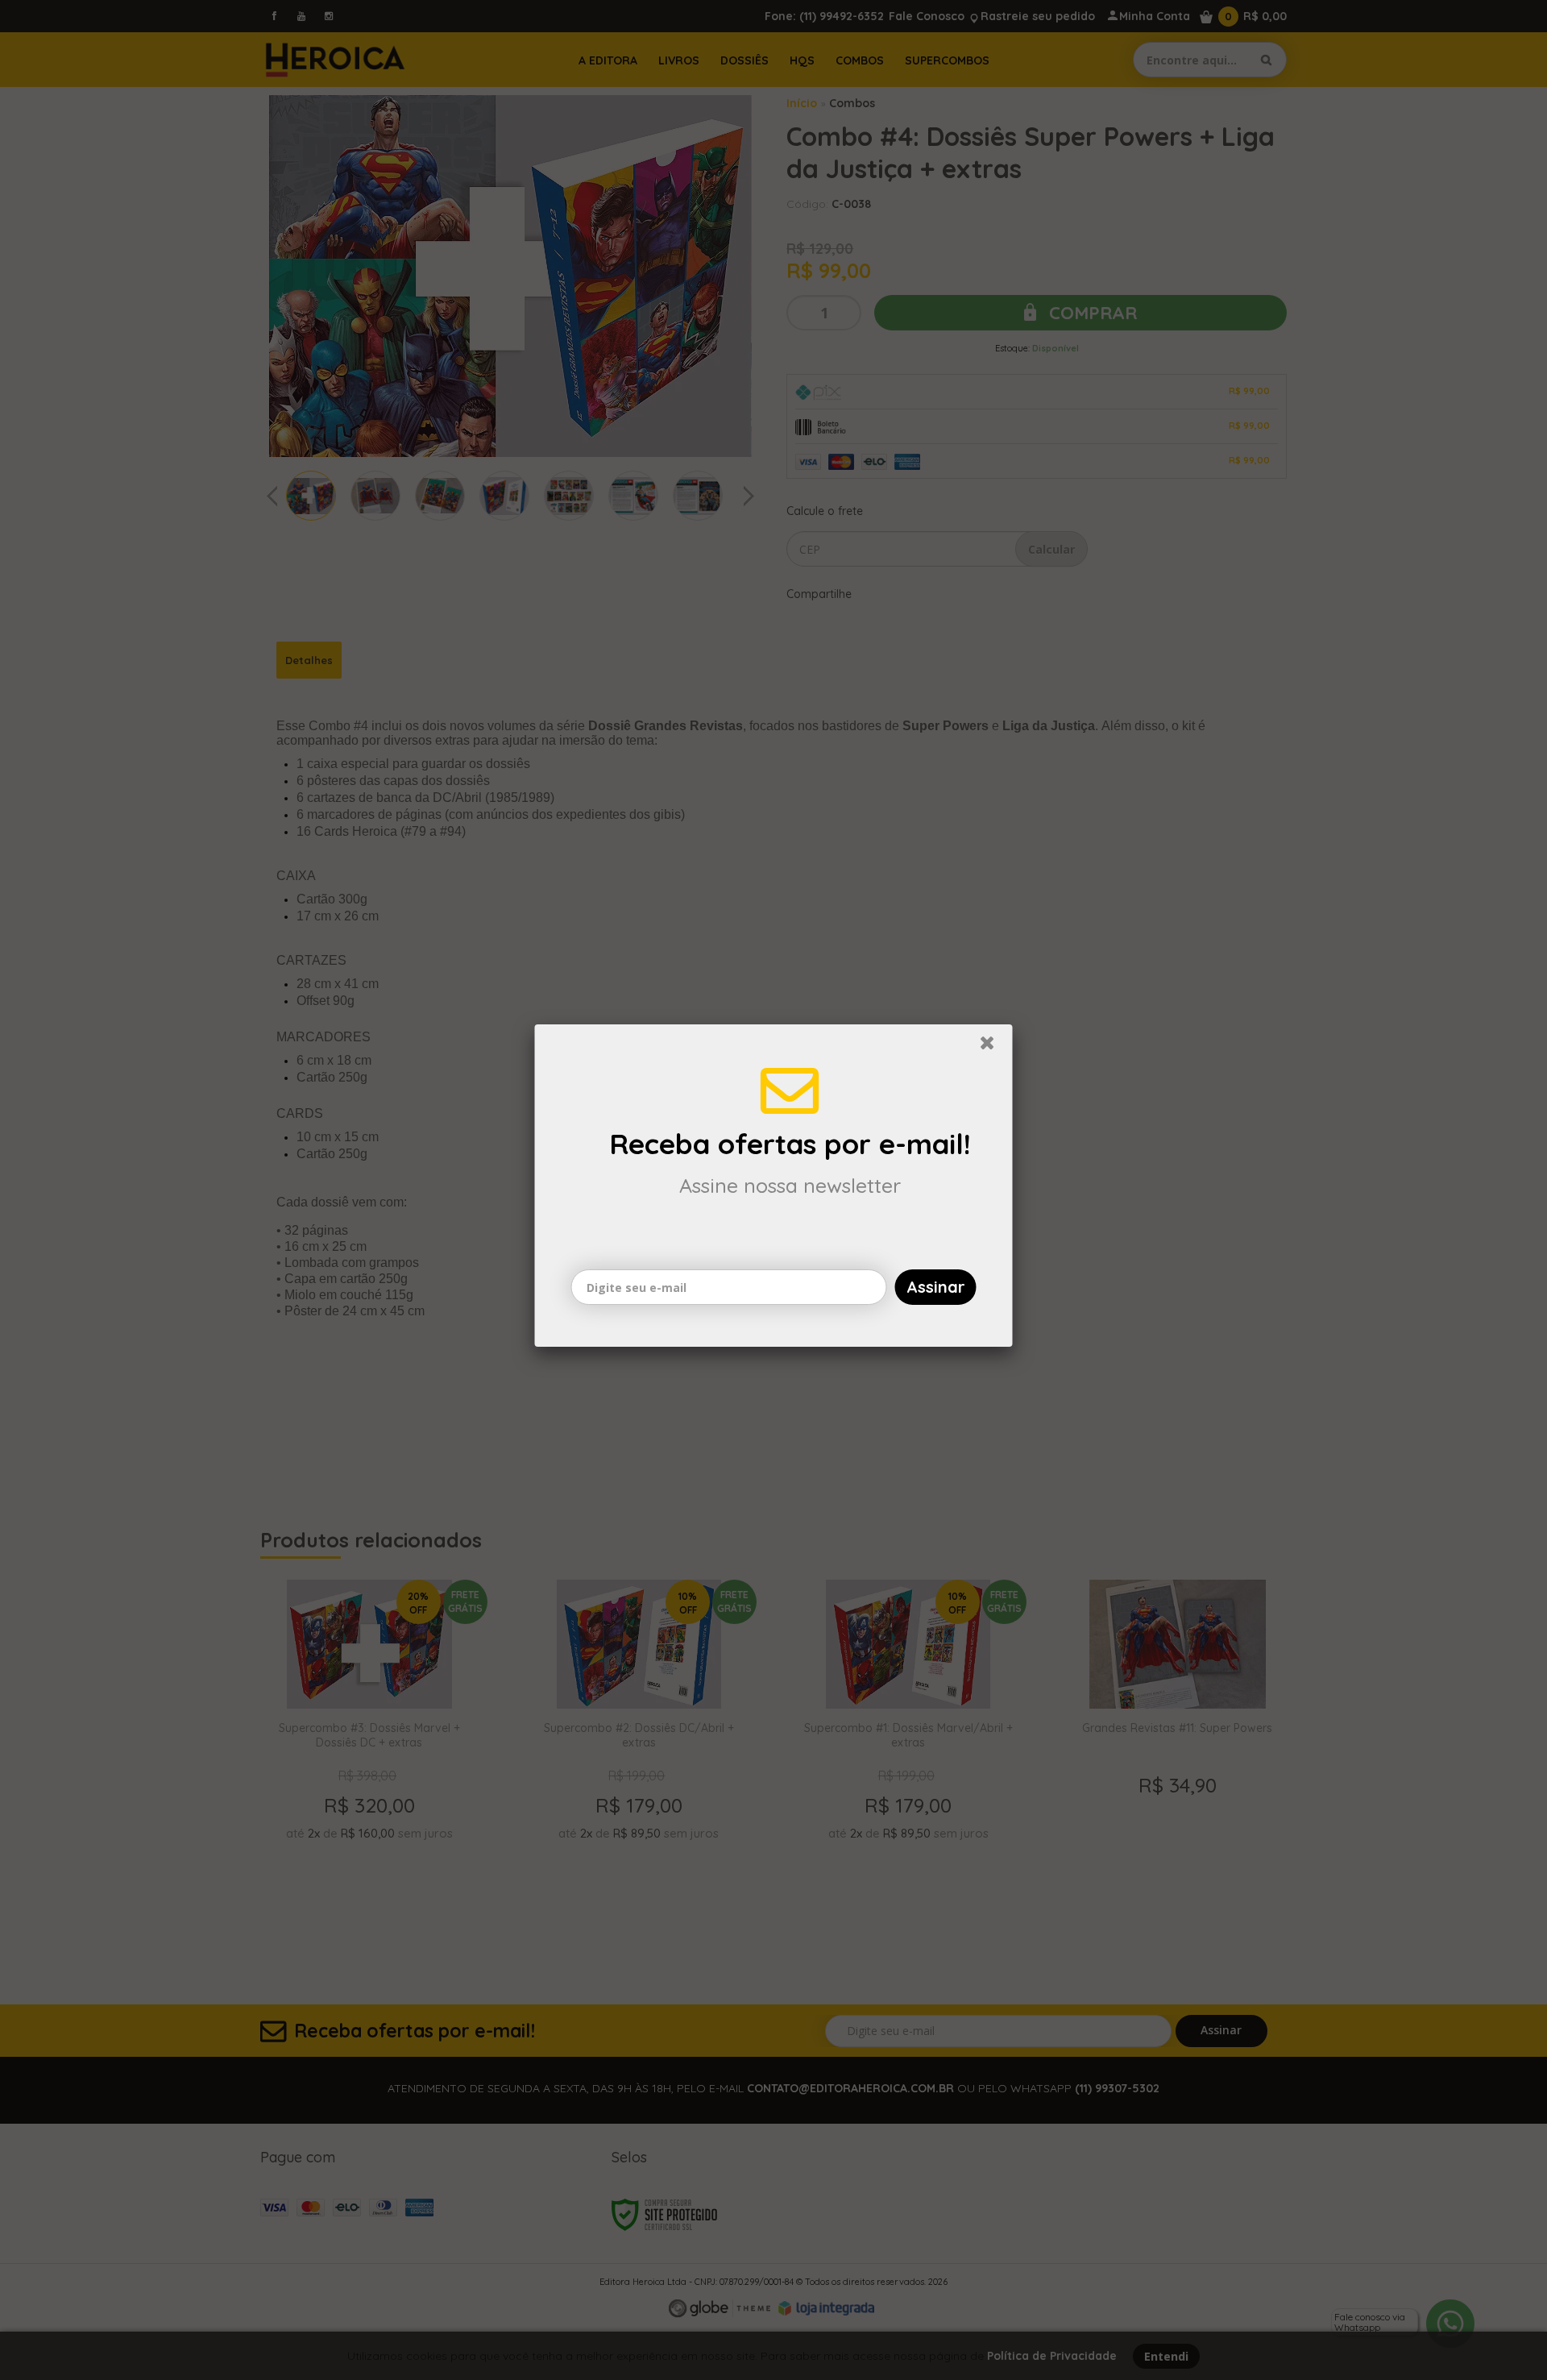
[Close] (994, 1051)
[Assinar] (936, 1291)
